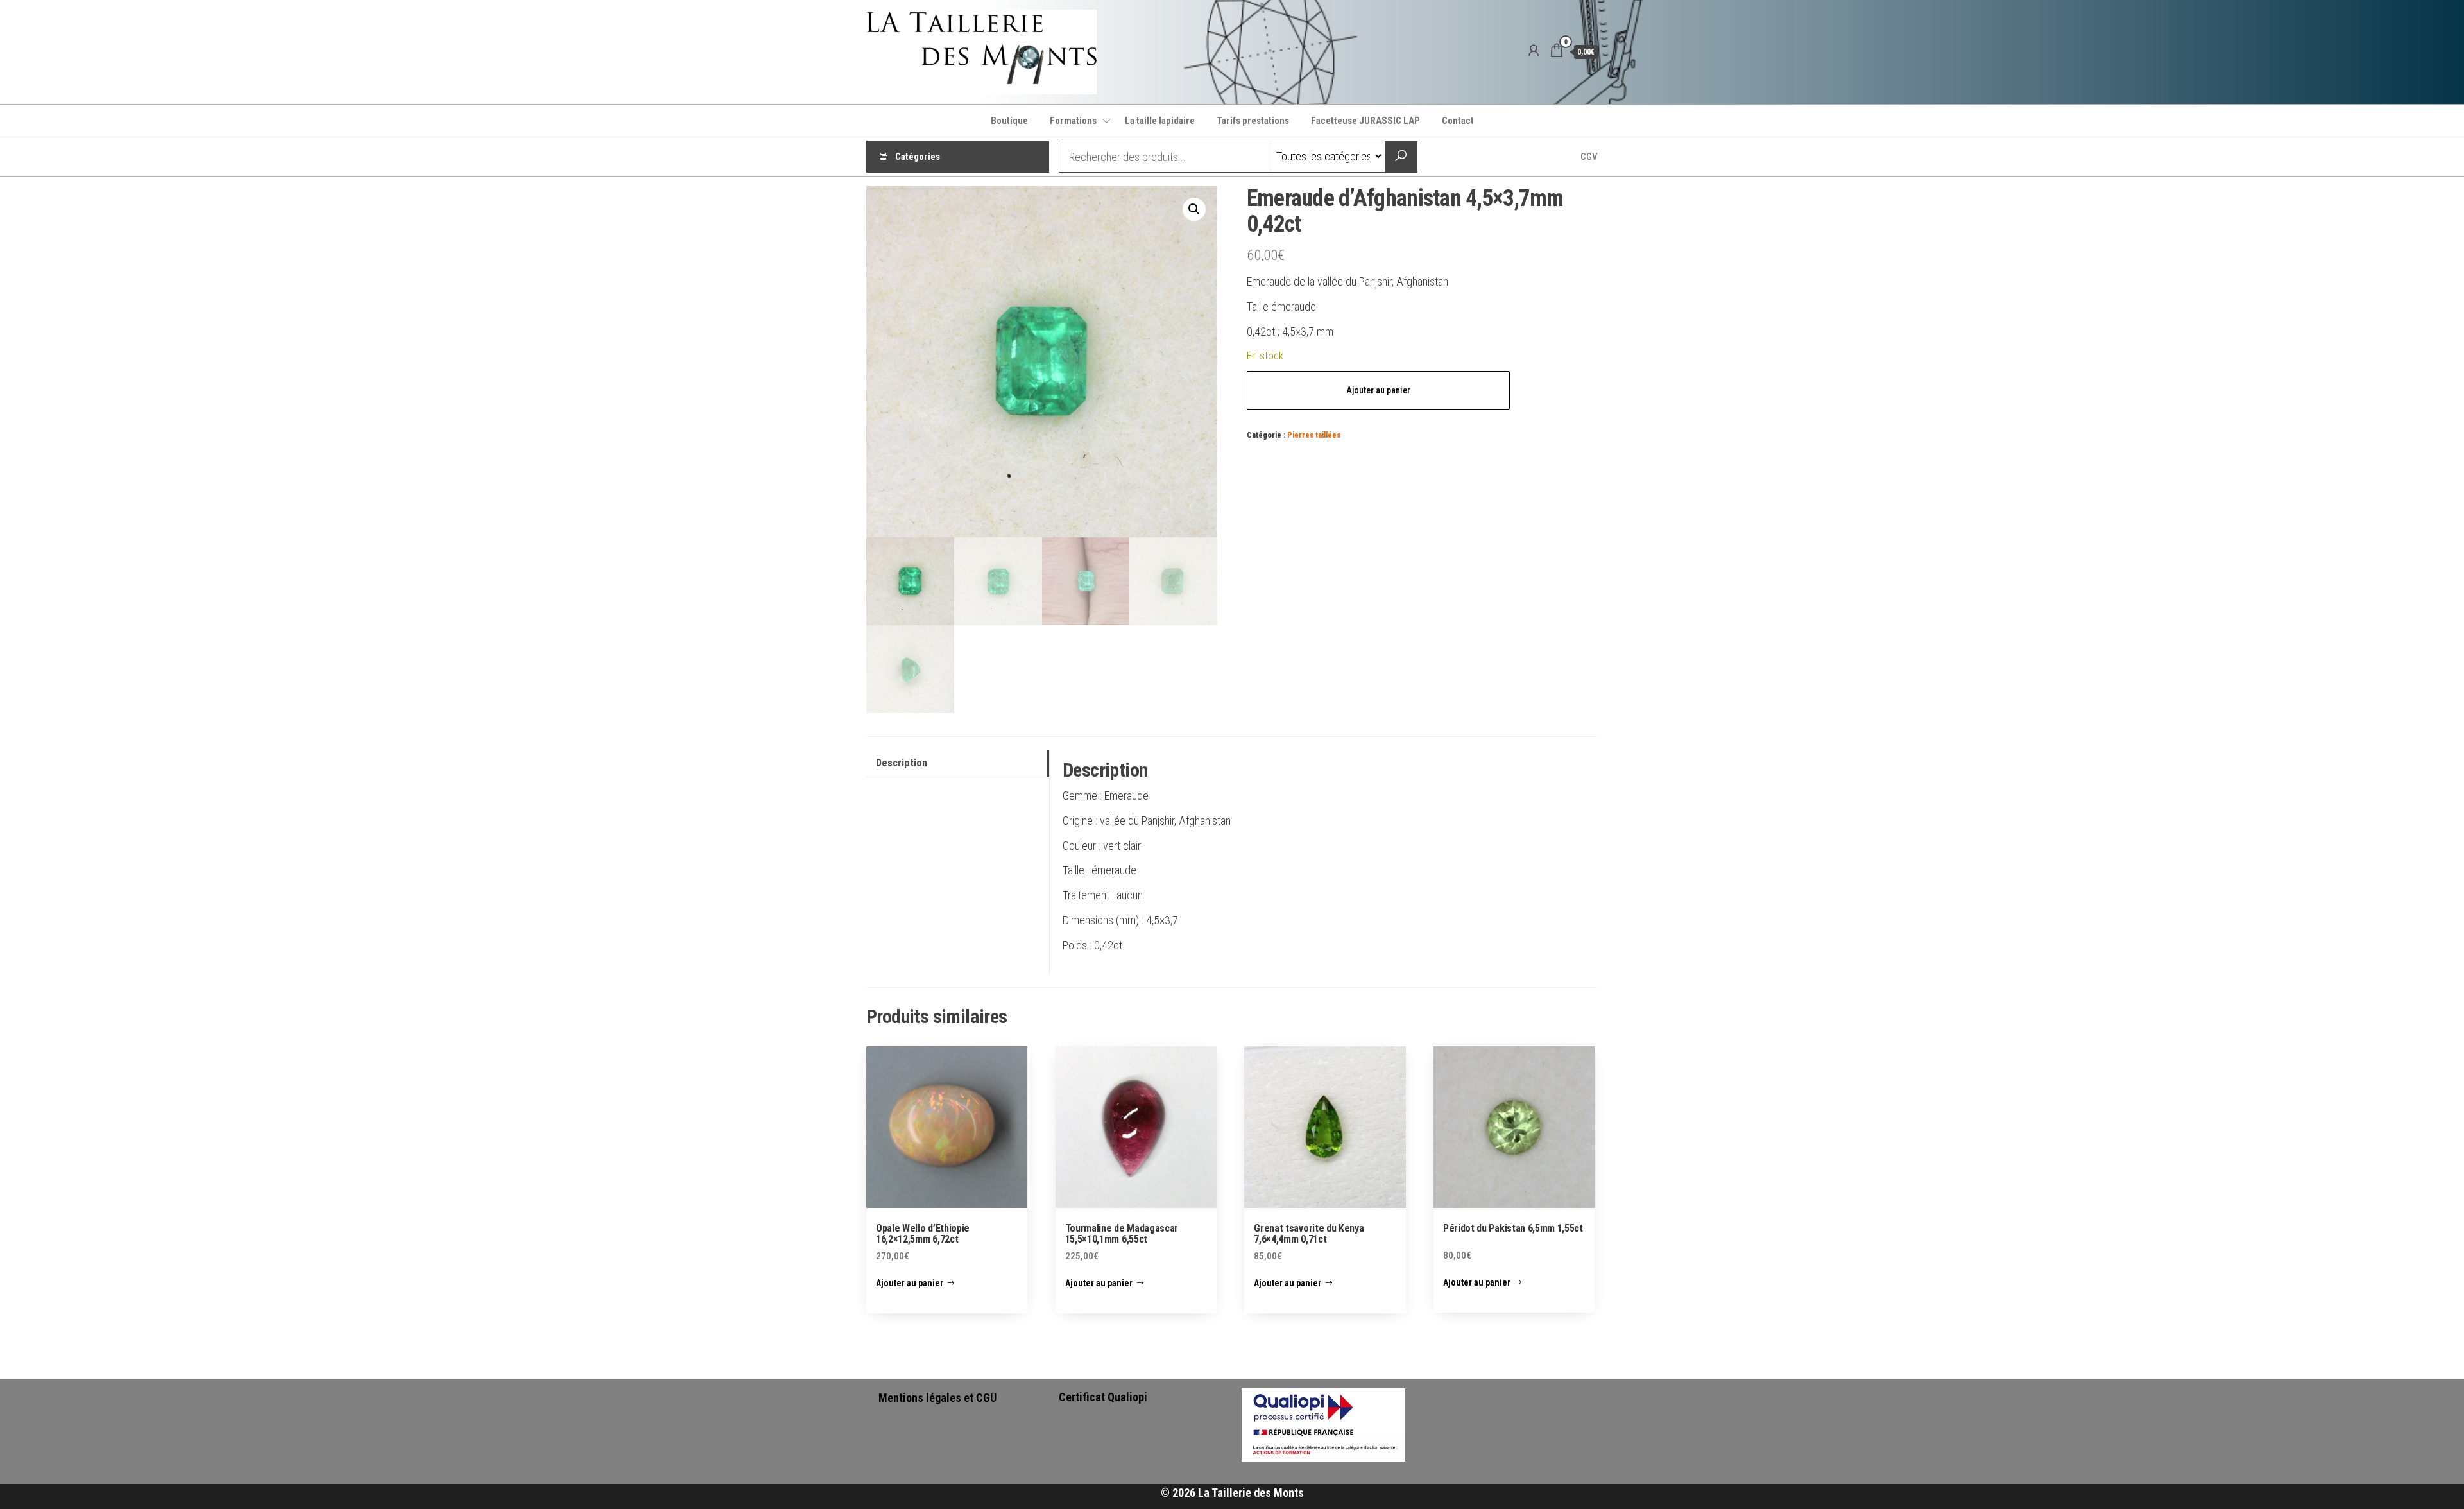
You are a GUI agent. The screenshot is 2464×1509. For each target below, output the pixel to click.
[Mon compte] (1534, 51)
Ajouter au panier (1378, 390)
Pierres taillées (1314, 435)
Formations (1073, 121)
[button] (1194, 209)
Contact (1458, 121)
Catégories (918, 157)
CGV (1589, 157)
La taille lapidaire (1160, 121)
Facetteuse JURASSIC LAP (1365, 121)
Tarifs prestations (1253, 121)
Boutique (1009, 121)
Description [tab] (902, 763)
